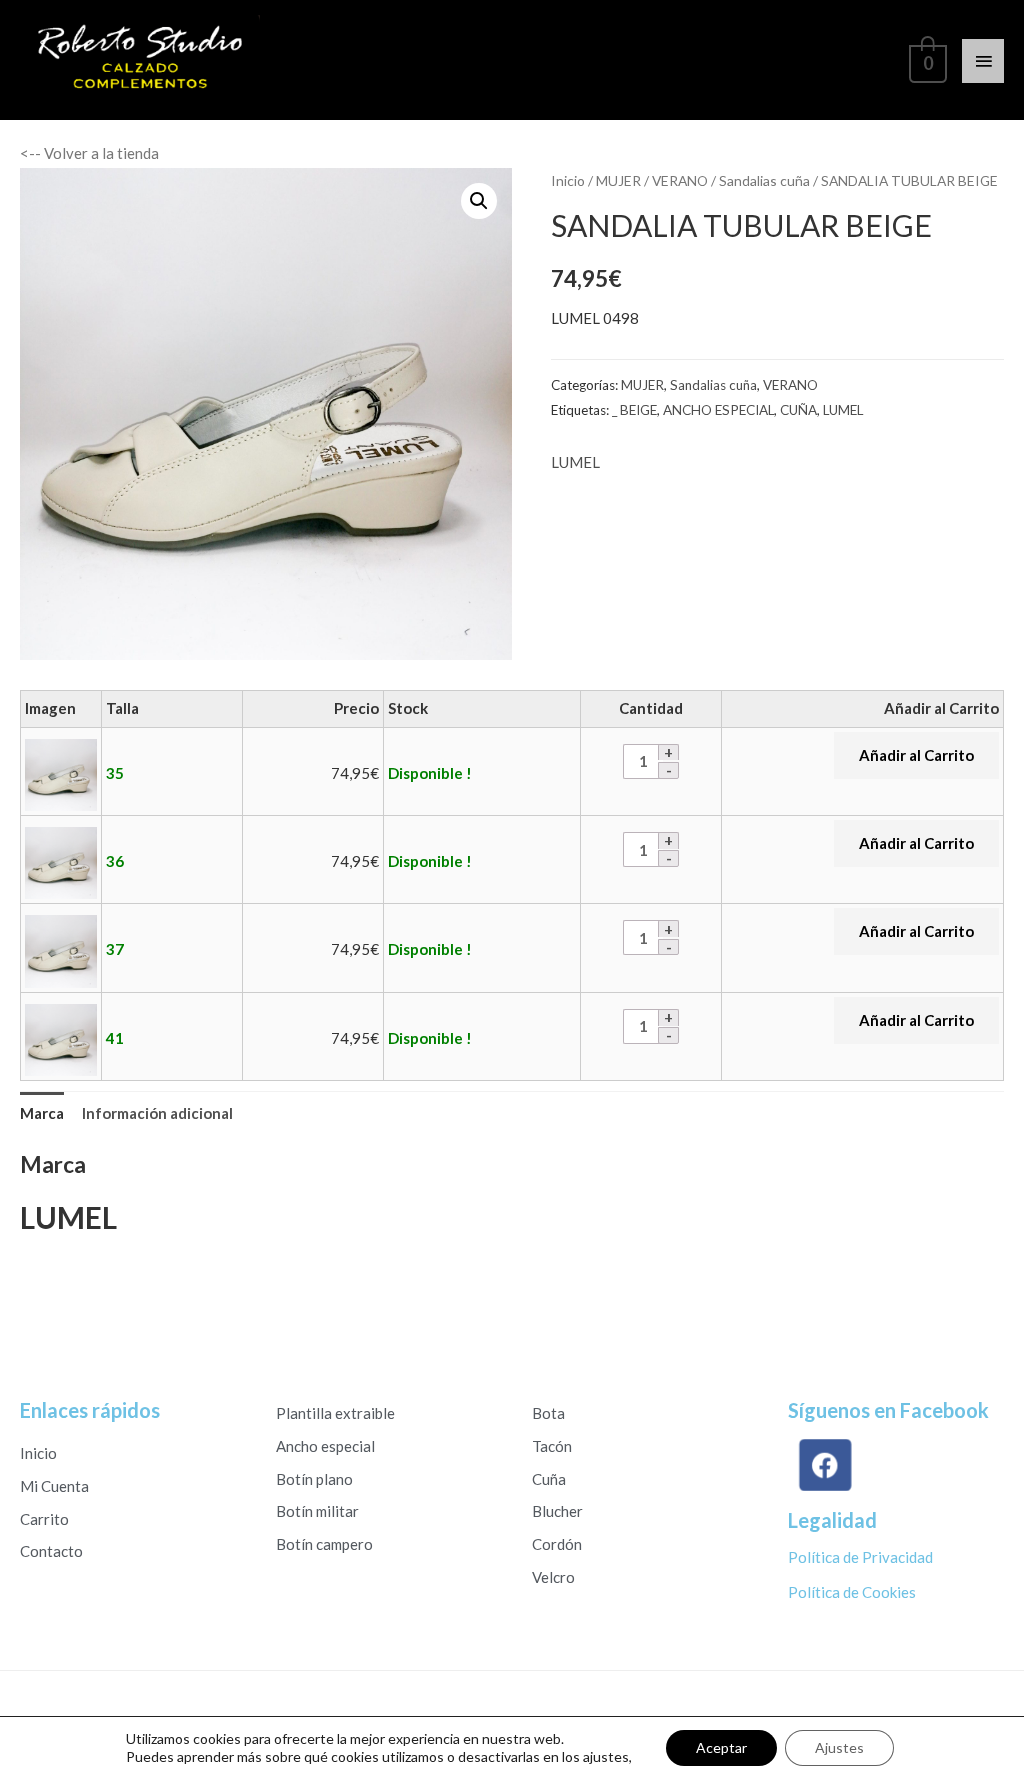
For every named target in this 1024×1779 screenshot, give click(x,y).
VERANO (680, 180)
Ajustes (839, 1747)
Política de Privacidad (860, 1557)
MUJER (618, 180)
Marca (42, 1113)
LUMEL (843, 410)
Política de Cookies (852, 1592)
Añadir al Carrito (916, 755)
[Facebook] (822, 1465)
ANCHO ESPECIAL (718, 410)
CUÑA (798, 410)
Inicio (568, 180)
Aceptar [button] (721, 1747)
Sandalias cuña (764, 180)
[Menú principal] (983, 61)
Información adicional (157, 1113)
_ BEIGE (634, 410)
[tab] (42, 1113)
